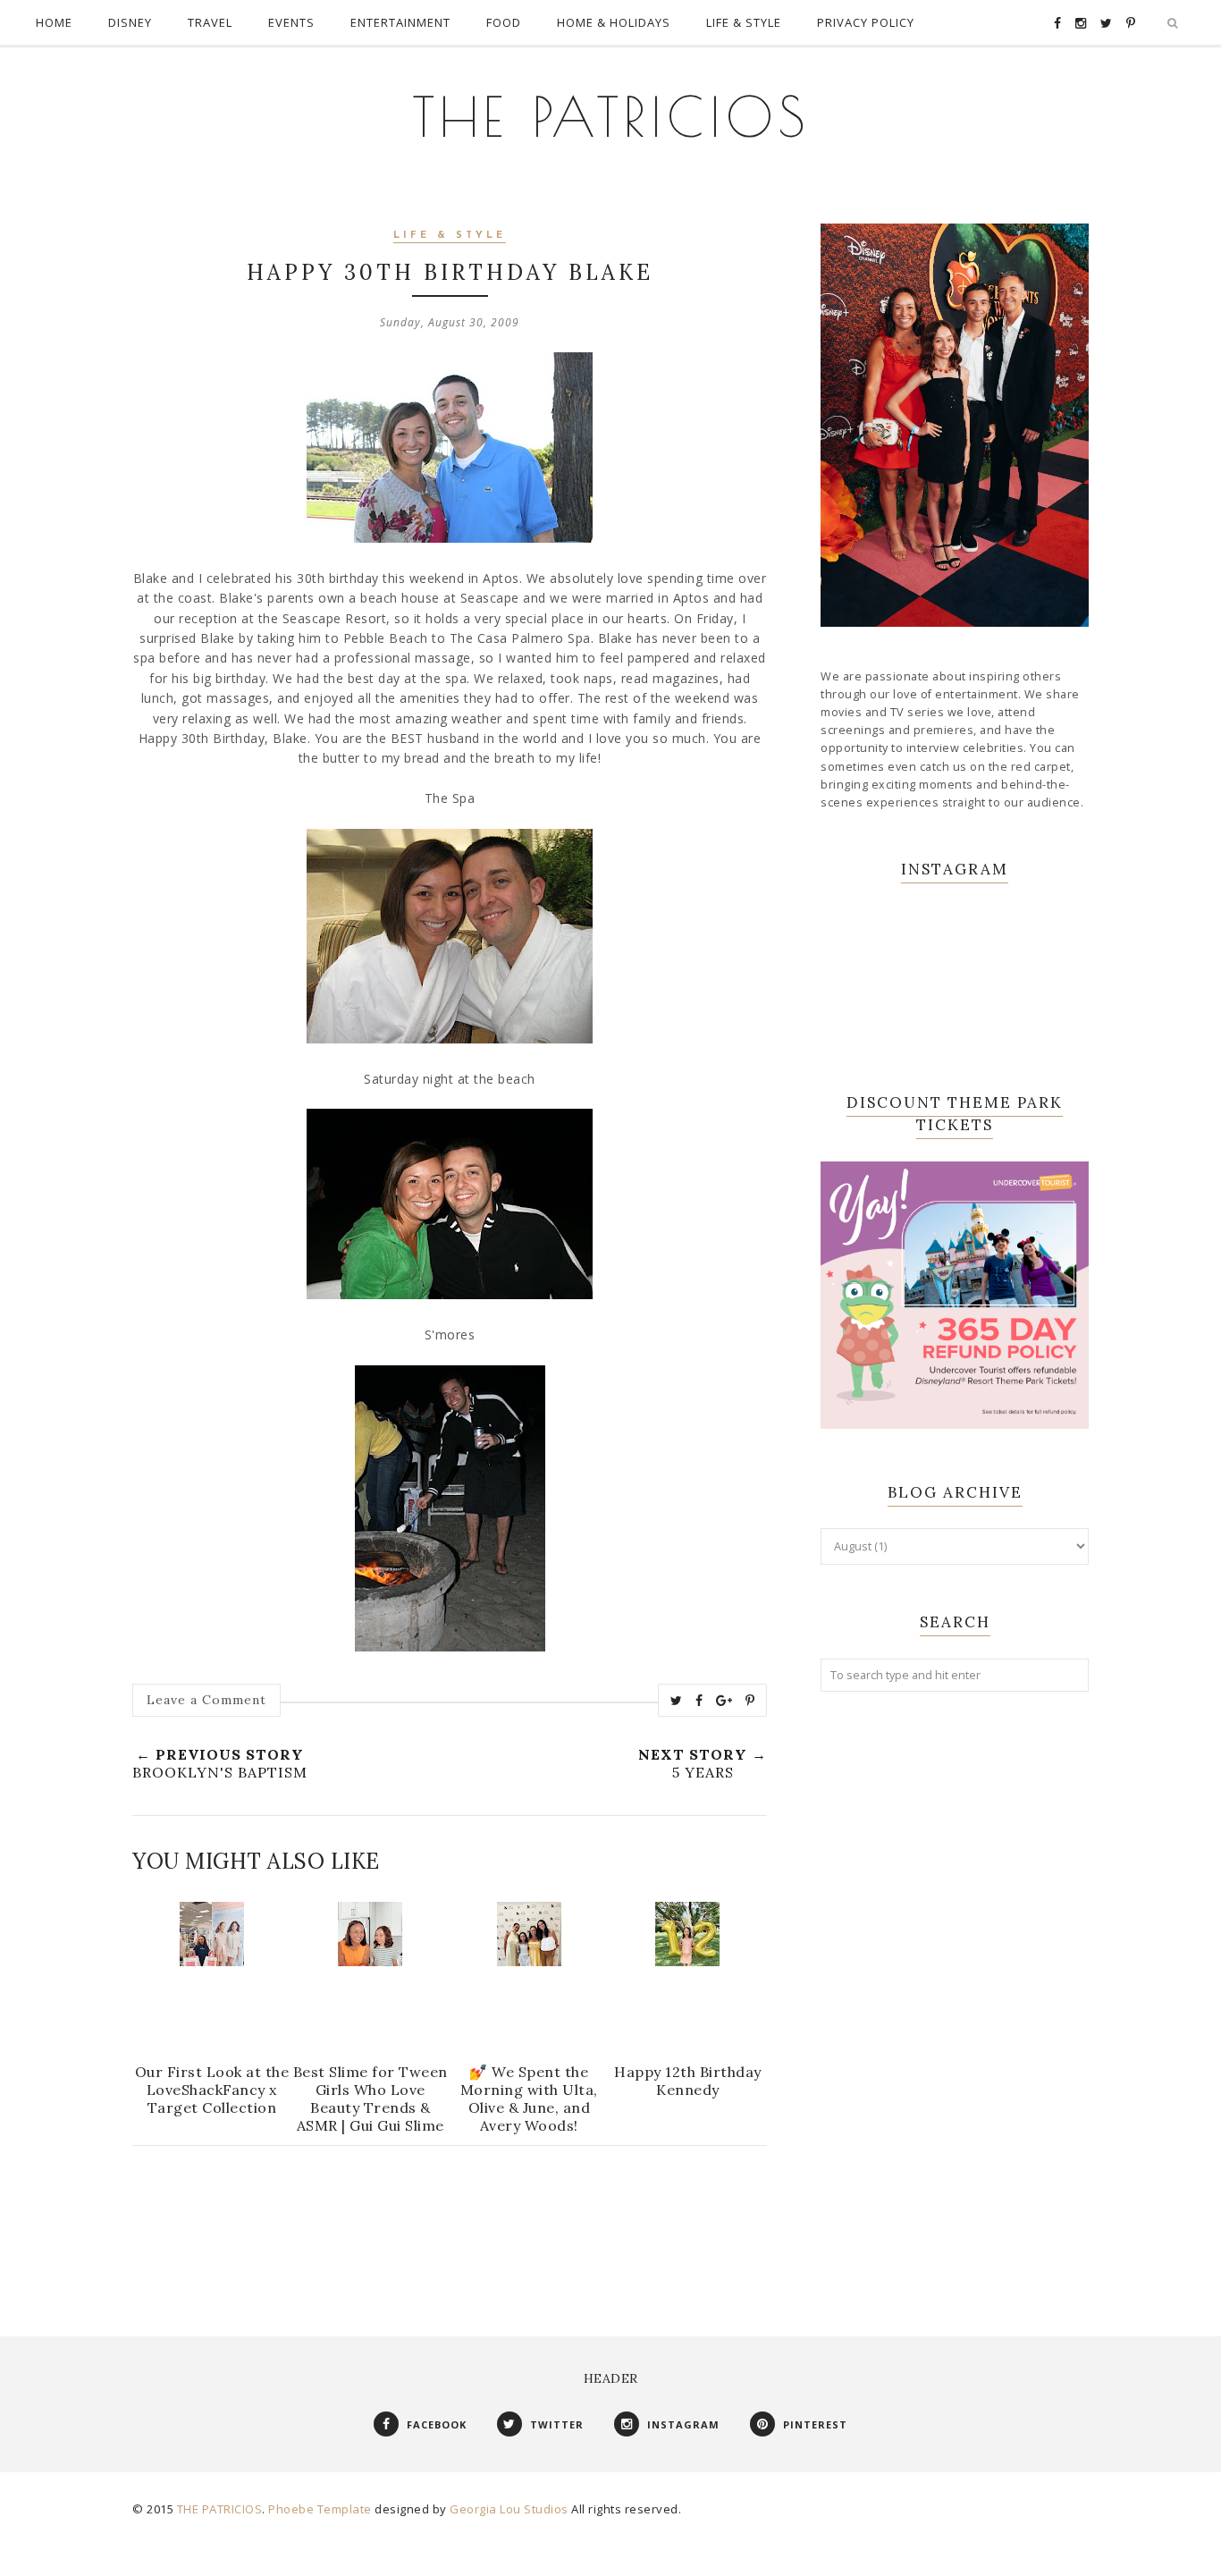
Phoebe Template (320, 2509)
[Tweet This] (677, 1701)
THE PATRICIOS (611, 116)
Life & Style (450, 236)
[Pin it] (750, 1701)
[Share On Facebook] (699, 1701)
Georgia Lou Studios (509, 2509)
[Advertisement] (955, 1996)
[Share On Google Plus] (724, 1701)
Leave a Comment (206, 1700)
